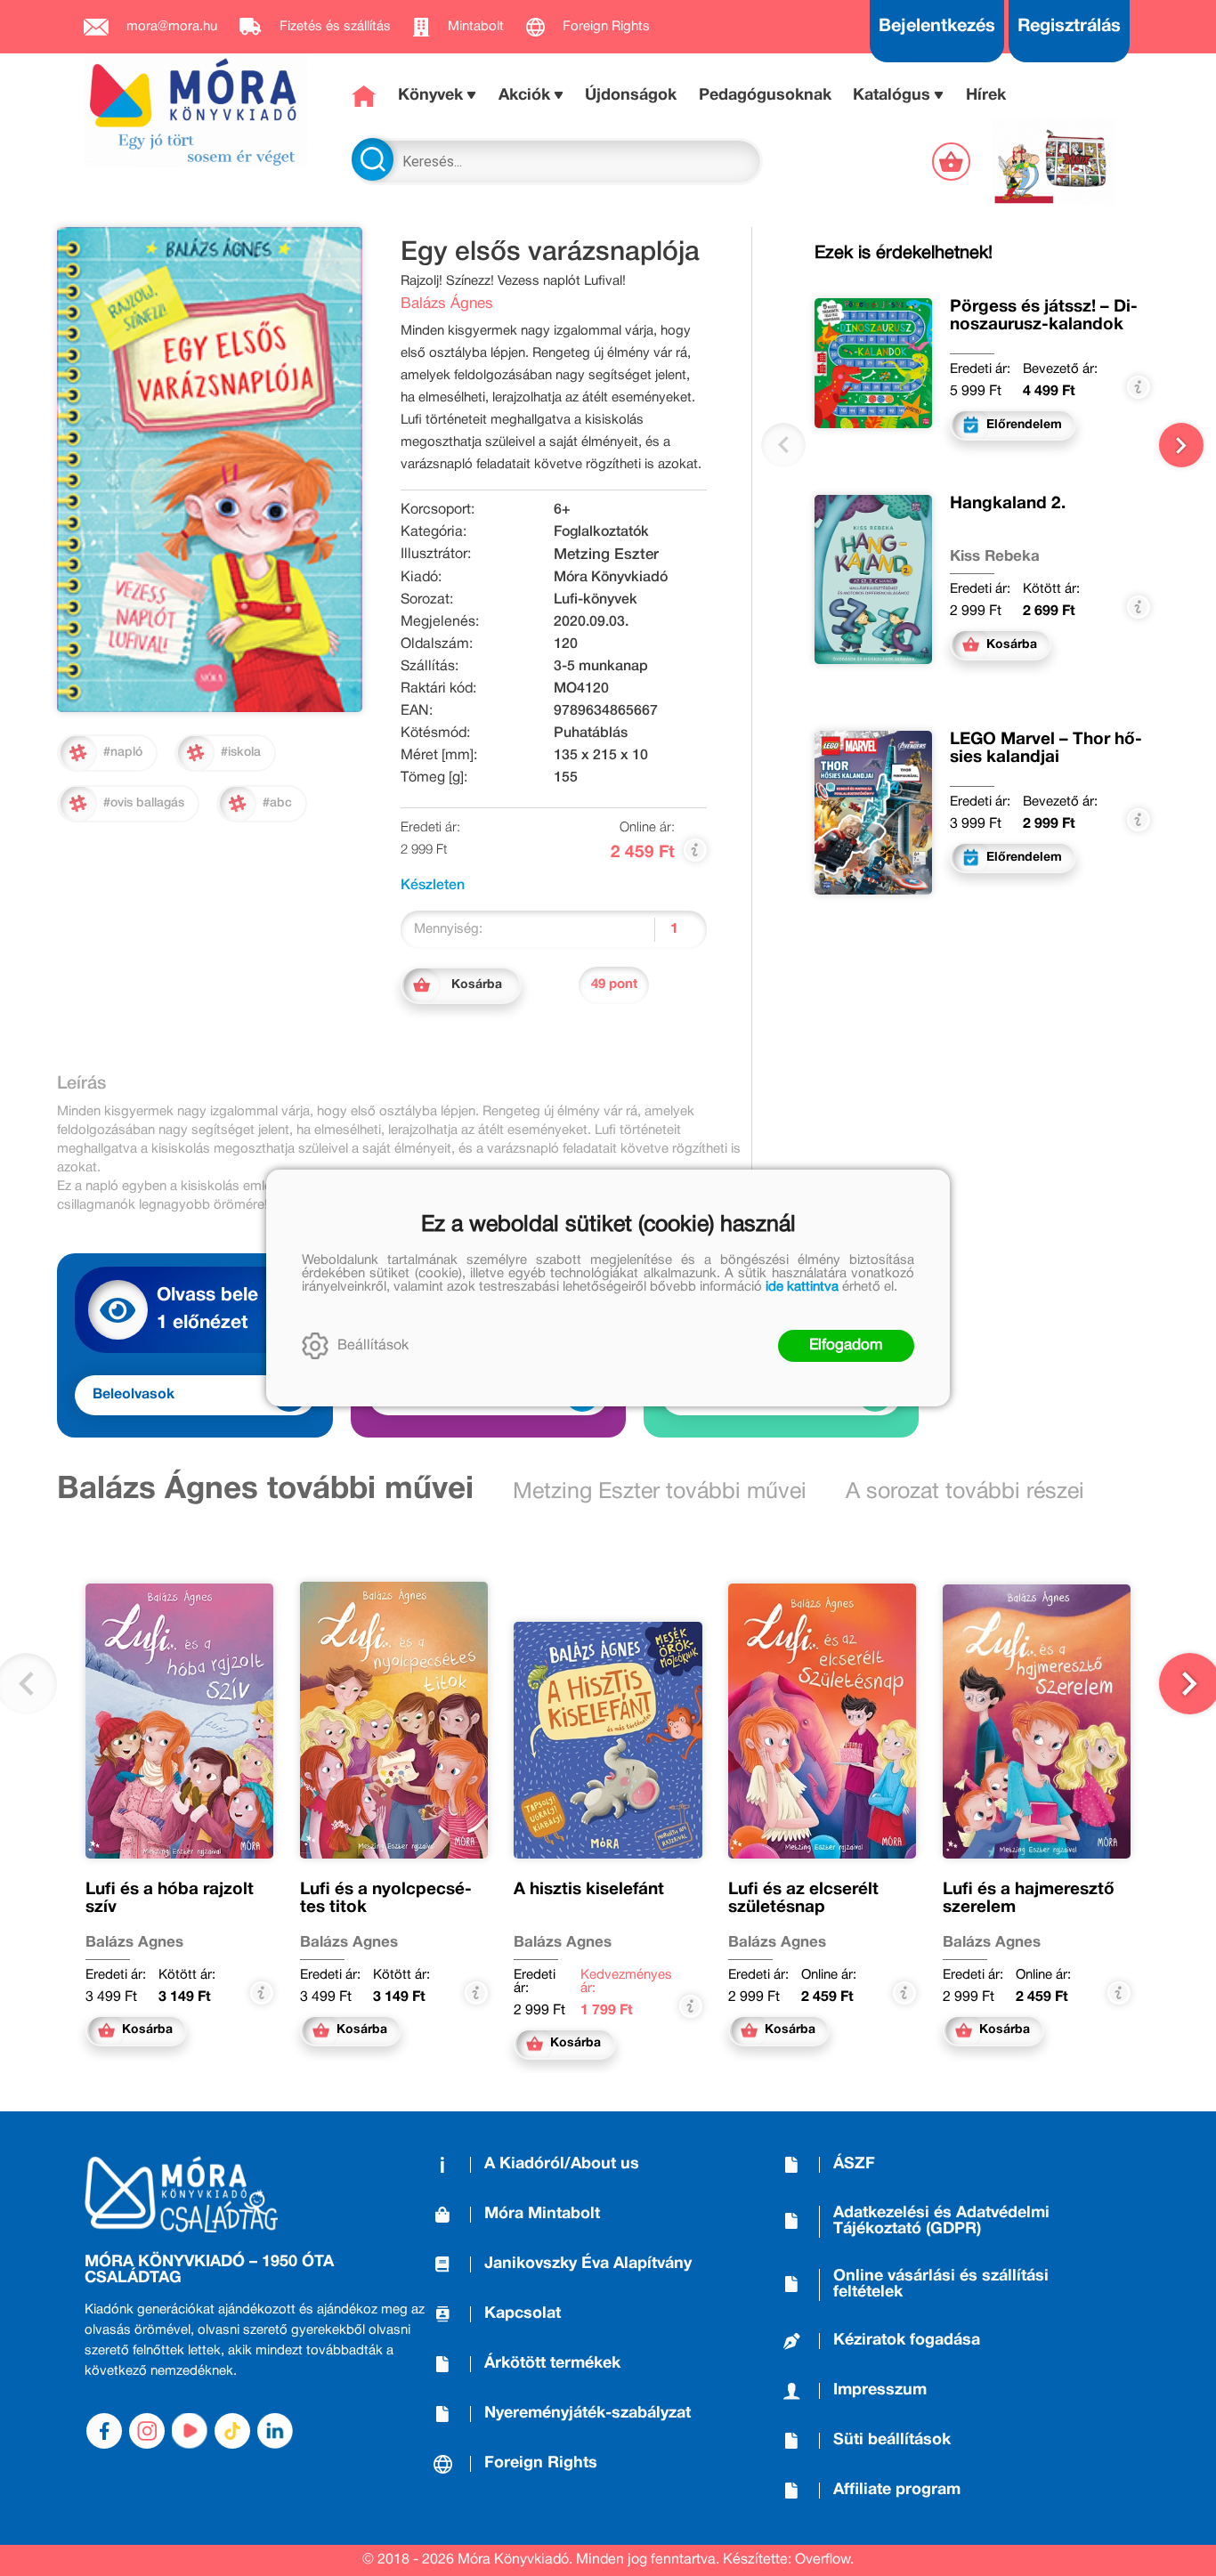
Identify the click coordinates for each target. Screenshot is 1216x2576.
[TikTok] (232, 2431)
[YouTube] (190, 2431)
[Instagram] (147, 2431)
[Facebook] (104, 2431)
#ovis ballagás (144, 803)
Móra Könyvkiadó (611, 578)
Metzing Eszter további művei (660, 1492)
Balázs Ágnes (447, 304)
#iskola (241, 753)
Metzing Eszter (606, 555)
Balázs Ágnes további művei (265, 1490)
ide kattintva (802, 1287)
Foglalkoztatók (601, 532)
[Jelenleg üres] (953, 162)
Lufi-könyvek (596, 600)
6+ (562, 510)
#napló (123, 753)
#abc (277, 803)
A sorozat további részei (965, 1492)
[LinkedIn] (275, 2431)
